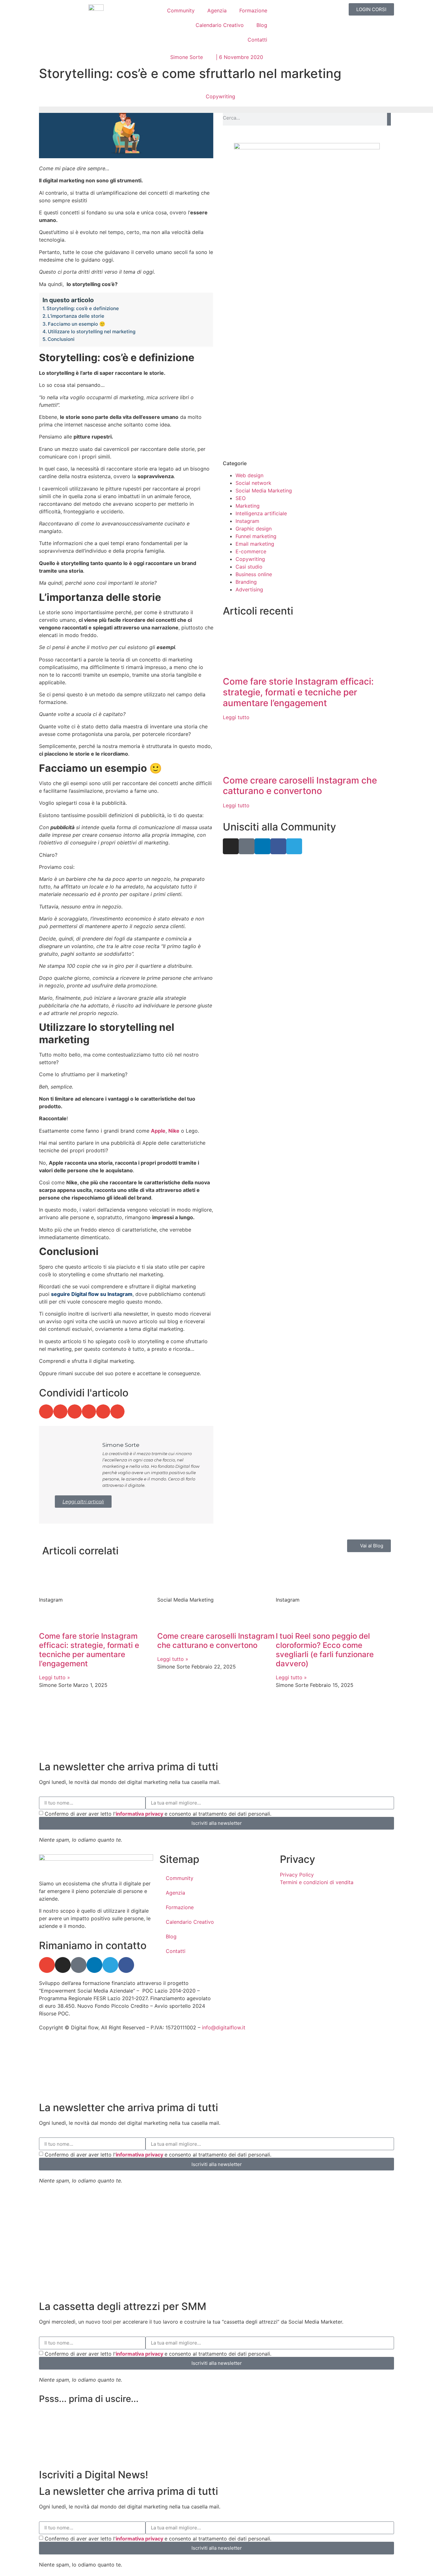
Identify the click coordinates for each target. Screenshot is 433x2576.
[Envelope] (47, 1965)
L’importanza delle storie (76, 316)
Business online (254, 574)
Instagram (247, 521)
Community (181, 10)
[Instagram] (231, 846)
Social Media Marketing (264, 491)
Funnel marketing (256, 536)
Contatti (257, 40)
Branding (246, 582)
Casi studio (249, 567)
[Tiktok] (247, 846)
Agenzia (217, 10)
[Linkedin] (262, 846)
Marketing (248, 506)
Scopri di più (253, 333)
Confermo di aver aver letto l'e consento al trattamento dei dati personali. (158, 1814)
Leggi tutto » (55, 1677)
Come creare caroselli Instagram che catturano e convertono (300, 786)
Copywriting (220, 96)
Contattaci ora (255, 412)
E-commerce (251, 551)
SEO (241, 498)
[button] (46, 1412)
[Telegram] (294, 846)
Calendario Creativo (220, 25)
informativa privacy (140, 1814)
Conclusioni (61, 339)
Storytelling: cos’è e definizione (83, 308)
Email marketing (255, 544)
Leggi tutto (236, 717)
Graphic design (254, 529)
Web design (249, 475)
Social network (253, 483)
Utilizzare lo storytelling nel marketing (92, 332)
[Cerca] (389, 118)
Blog (262, 25)
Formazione (253, 10)
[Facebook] (278, 846)
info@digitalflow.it (224, 2027)
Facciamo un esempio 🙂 (77, 324)
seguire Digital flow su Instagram (92, 1294)
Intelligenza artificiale (261, 513)
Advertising (249, 589)
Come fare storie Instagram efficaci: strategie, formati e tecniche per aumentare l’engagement (298, 692)
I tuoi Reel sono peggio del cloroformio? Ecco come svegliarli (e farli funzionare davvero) (325, 1650)
